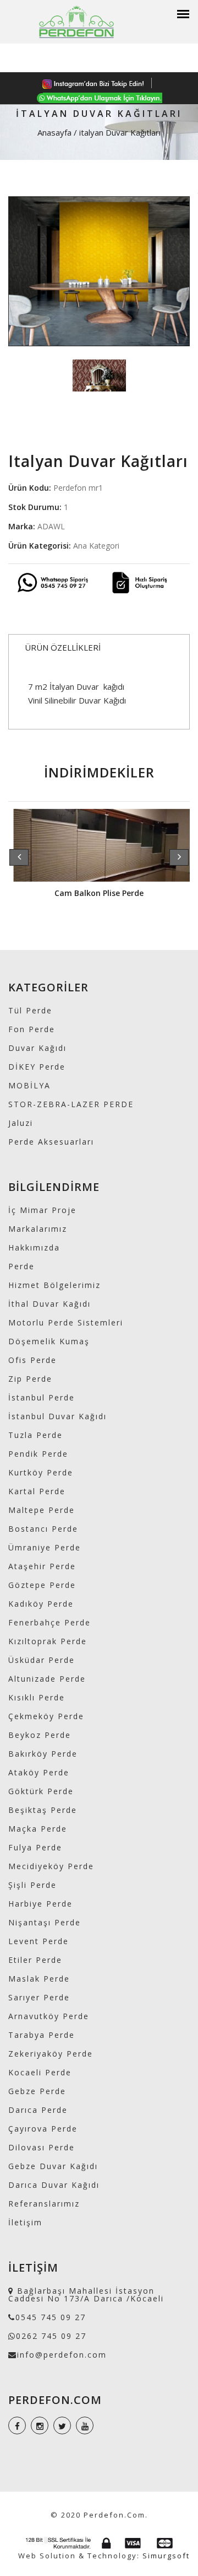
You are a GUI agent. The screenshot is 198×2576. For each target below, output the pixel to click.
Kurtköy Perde (41, 1472)
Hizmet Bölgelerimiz (54, 1285)
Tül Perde (30, 1010)
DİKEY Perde (37, 1067)
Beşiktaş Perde (43, 1810)
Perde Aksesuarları (51, 1142)
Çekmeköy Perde (46, 1716)
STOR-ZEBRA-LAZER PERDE (71, 1104)
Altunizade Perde (47, 1679)
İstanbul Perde (42, 1397)
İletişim (25, 2222)
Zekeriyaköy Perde (51, 2054)
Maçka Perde (38, 1829)
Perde (21, 1266)
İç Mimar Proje (42, 1210)
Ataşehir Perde (42, 1566)
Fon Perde (32, 1029)
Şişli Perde (32, 1885)
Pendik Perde (38, 1454)
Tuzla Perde (35, 1435)
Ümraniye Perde (45, 1547)
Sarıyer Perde (39, 1997)
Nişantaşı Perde (45, 1922)
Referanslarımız (44, 2204)
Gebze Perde (37, 2091)
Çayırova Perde (43, 2129)
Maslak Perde (39, 1979)
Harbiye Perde (40, 1904)
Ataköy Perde (39, 1772)
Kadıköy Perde (41, 1604)
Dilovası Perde (42, 2147)
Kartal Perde (37, 1491)
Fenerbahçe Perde (50, 1622)
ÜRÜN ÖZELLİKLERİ (63, 647)
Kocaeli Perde (40, 2072)
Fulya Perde (35, 1847)
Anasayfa (54, 132)
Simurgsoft (166, 2556)
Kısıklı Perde (37, 1697)
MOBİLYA (29, 1085)
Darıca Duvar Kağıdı (54, 2185)
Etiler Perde (35, 1960)
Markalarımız (38, 1229)
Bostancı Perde (43, 1529)
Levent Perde (38, 1941)
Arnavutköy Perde (49, 2016)
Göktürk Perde (41, 1791)
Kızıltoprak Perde (48, 1641)
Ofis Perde (32, 1360)
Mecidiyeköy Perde (51, 1866)
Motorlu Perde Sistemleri (66, 1322)
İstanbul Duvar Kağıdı (57, 1416)
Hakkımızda (34, 1247)
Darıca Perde (38, 2110)
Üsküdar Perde (42, 1660)
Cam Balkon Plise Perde (99, 893)
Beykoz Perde (40, 1735)
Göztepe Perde (42, 1585)
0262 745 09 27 (51, 2336)
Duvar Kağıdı (37, 1048)
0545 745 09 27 (51, 2317)
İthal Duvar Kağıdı (50, 1304)
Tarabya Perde (42, 2035)
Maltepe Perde (42, 1510)
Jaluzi (21, 1123)
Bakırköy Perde (43, 1754)
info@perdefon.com (62, 2355)
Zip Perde (30, 1379)
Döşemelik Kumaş (49, 1341)
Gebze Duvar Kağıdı (53, 2166)
